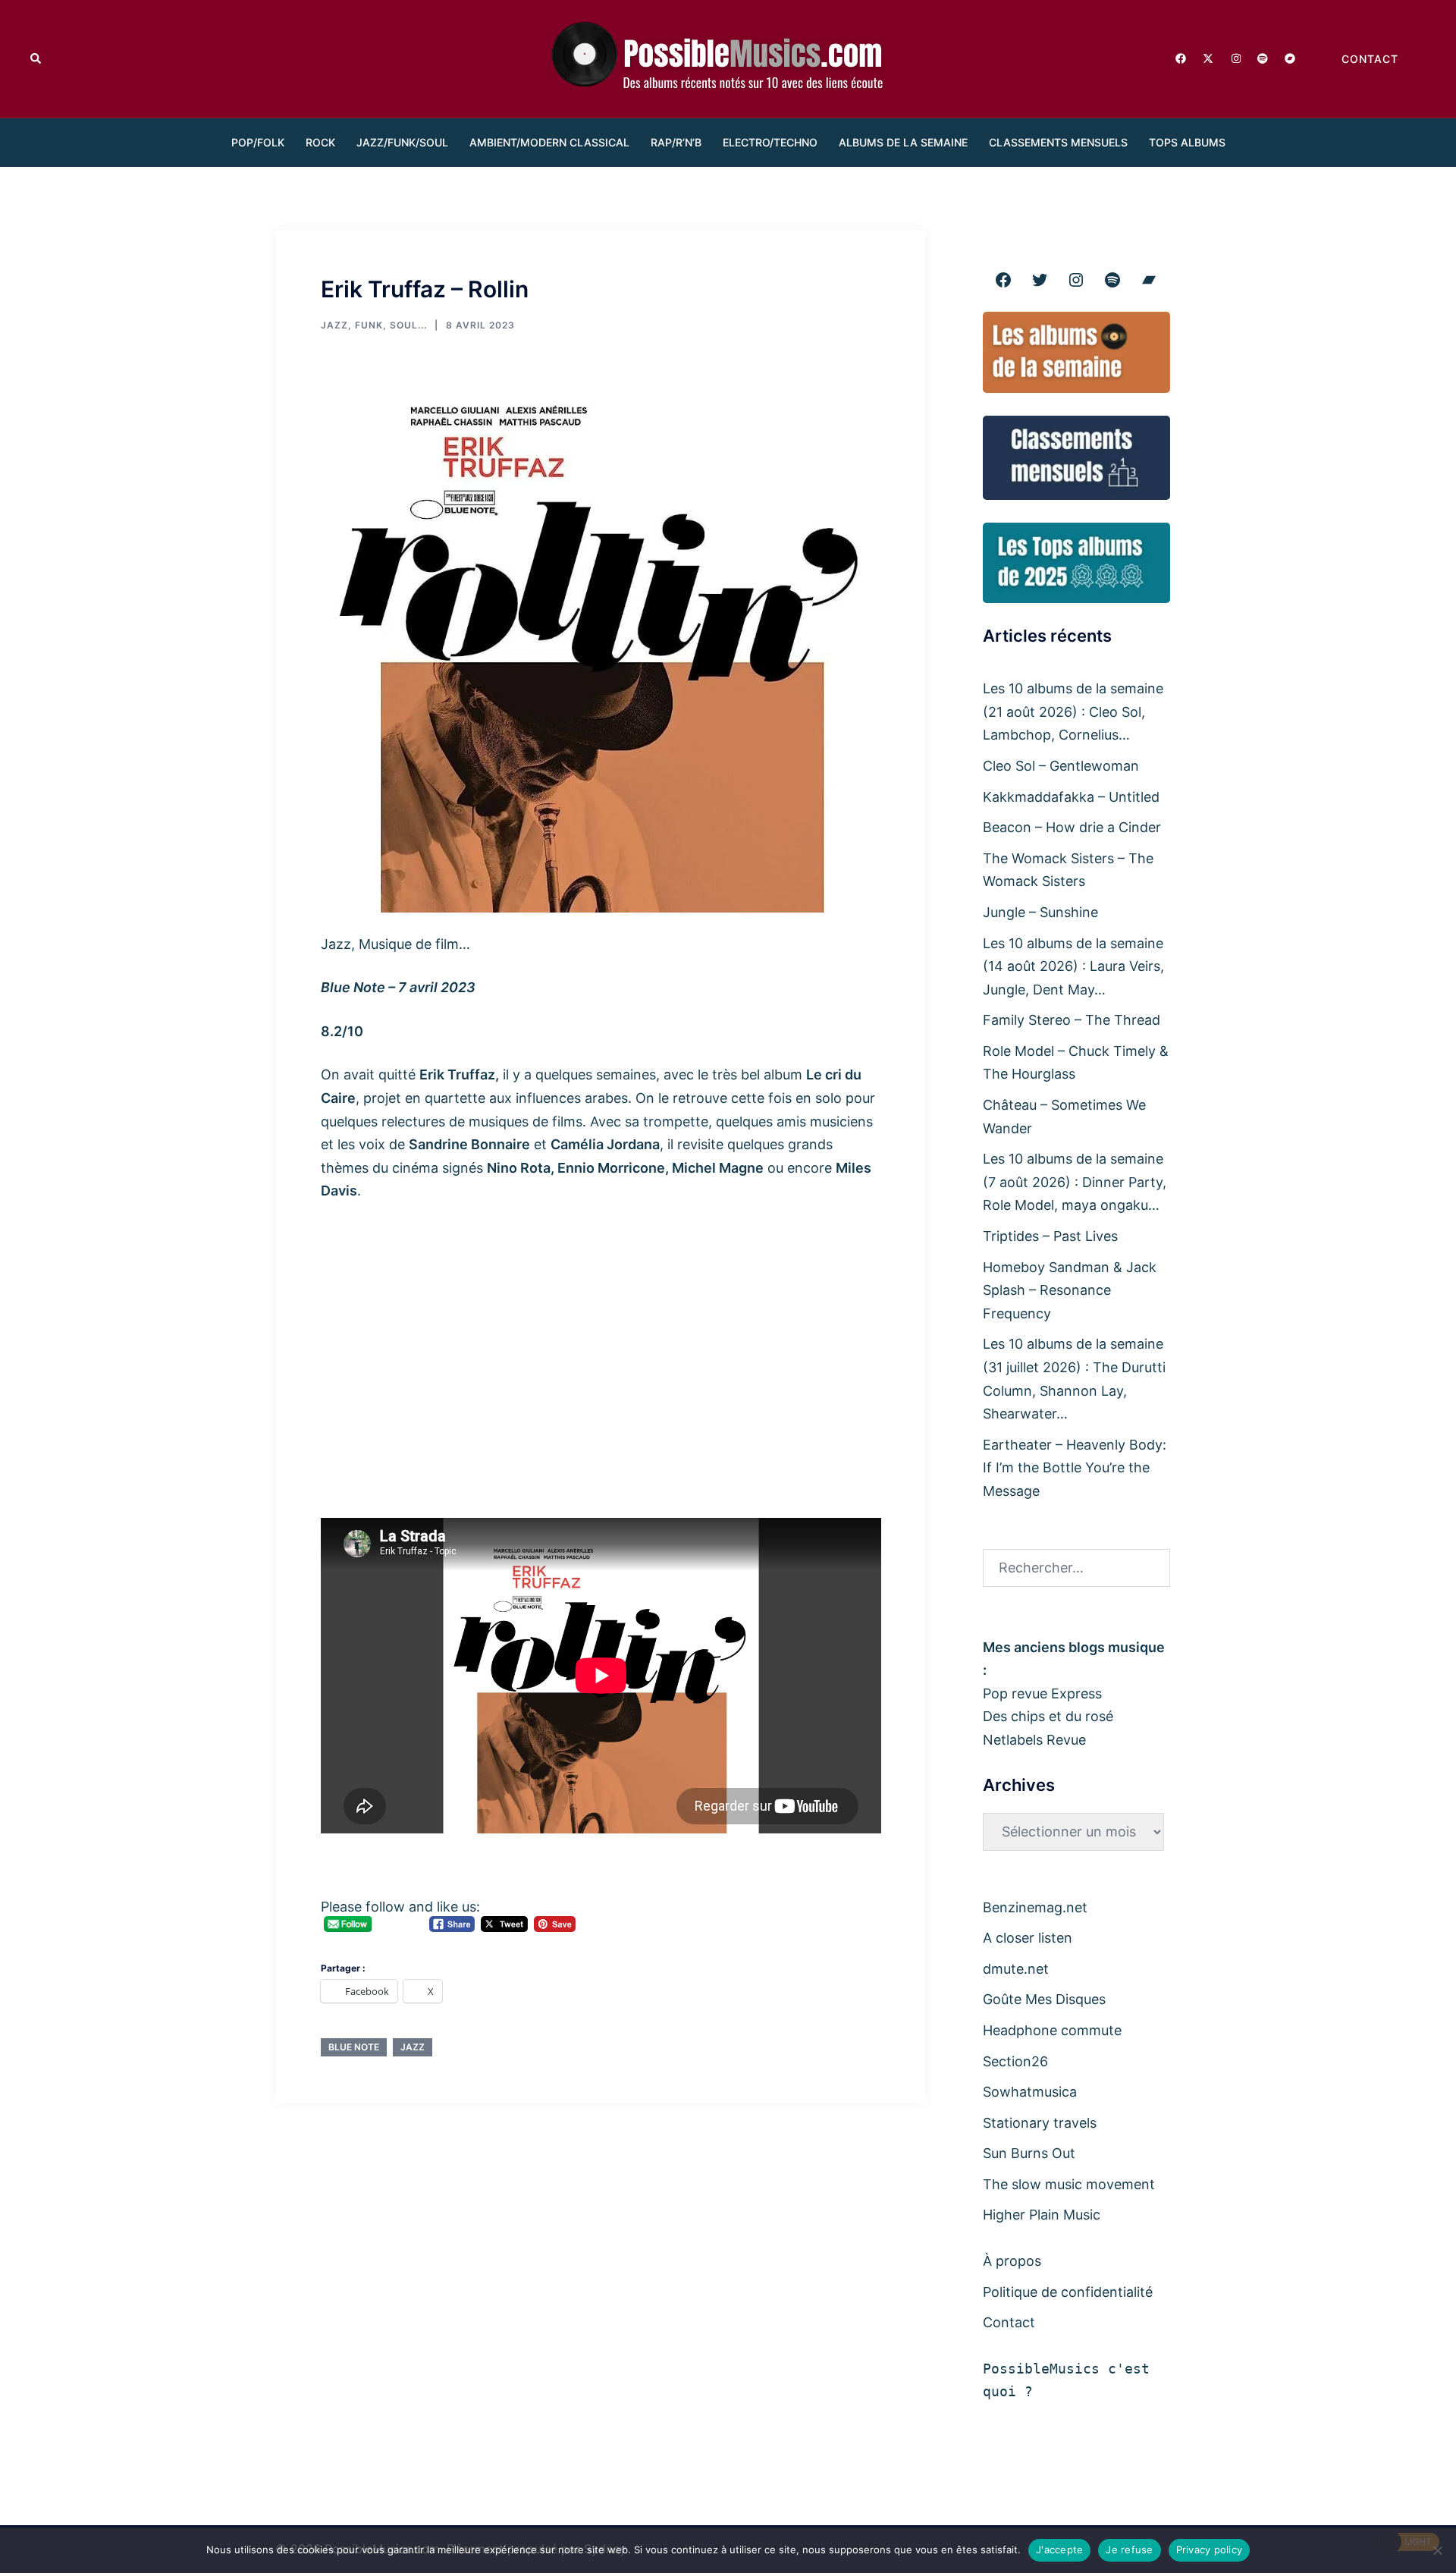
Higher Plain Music (1042, 2215)
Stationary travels (1040, 2123)
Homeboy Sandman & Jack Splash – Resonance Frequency (1070, 1290)
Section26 (1015, 2061)
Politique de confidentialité (1068, 2292)
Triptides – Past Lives (1050, 1236)
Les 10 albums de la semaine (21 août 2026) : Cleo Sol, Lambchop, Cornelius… (1073, 712)
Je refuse (1129, 2549)
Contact (1009, 2322)
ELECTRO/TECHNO (770, 142)
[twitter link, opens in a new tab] (1207, 57)
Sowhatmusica (1030, 2092)
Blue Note (354, 2047)
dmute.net (1016, 1969)
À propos (1012, 2261)
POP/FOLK (258, 142)
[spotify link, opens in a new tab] (1262, 57)
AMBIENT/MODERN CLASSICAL (549, 142)
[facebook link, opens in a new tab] (1180, 57)
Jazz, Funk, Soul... (374, 325)
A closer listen (1028, 1938)
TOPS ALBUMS (1187, 142)
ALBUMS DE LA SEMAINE (903, 142)
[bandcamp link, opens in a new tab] (1289, 57)
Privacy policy (1210, 2549)
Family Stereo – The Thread (1072, 1020)
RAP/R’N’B (676, 142)
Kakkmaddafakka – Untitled (1071, 797)
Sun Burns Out (1029, 2153)
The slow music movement (1069, 2184)
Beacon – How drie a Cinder (1072, 827)
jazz (413, 2047)
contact (1370, 59)
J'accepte (1059, 2549)
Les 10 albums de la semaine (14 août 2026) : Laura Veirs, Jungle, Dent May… (1073, 966)
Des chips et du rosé (1048, 1716)
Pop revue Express (1042, 1693)
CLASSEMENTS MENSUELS (1058, 142)
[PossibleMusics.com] (728, 57)
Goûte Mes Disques (1044, 1999)
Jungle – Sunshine (1040, 912)
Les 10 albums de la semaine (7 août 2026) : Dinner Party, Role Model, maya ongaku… (1075, 1182)
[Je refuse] (1437, 2550)
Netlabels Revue (1034, 1740)
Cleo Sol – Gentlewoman (1061, 766)
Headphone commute (1052, 2030)
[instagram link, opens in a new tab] (1235, 57)
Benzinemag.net (1035, 1907)
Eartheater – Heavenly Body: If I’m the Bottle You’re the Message (1075, 1468)
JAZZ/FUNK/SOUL (402, 142)
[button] (36, 58)
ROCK (320, 142)
